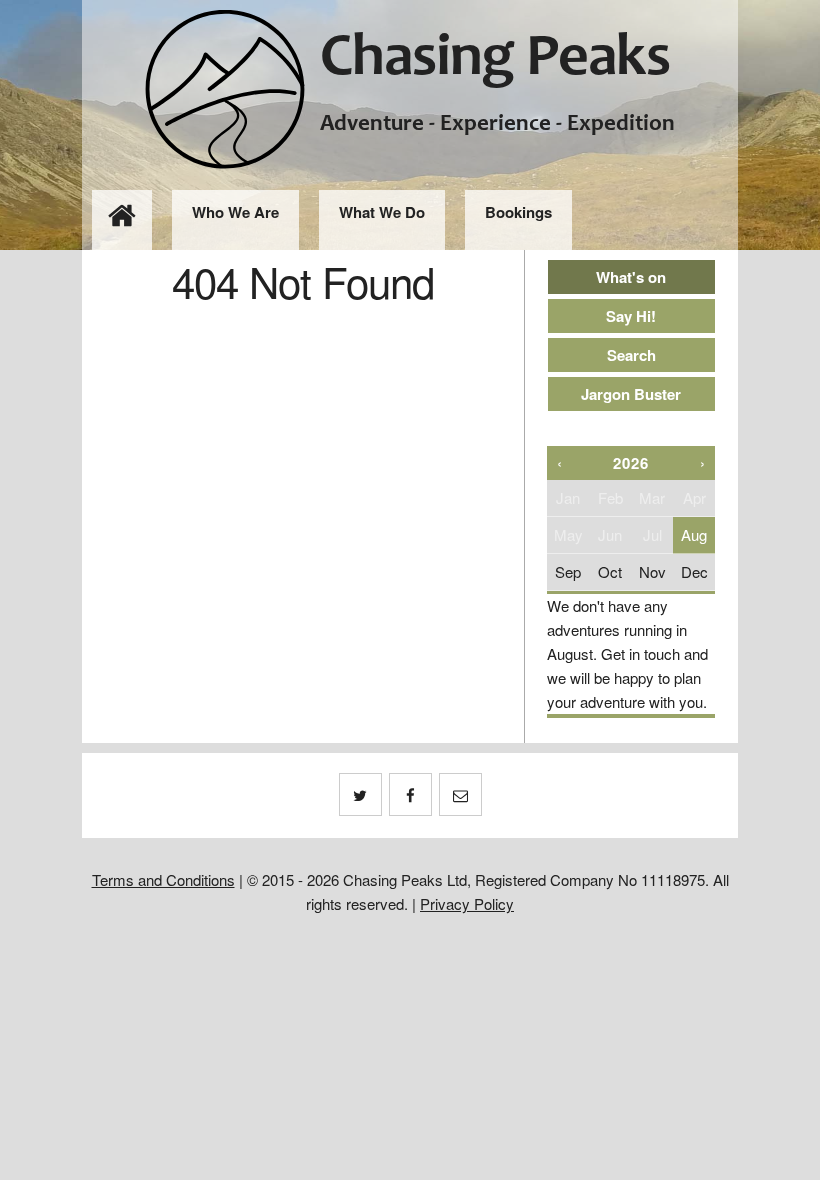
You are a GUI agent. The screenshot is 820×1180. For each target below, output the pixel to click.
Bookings (518, 212)
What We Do (382, 212)
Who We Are (235, 212)
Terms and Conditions (163, 879)
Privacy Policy (467, 903)
